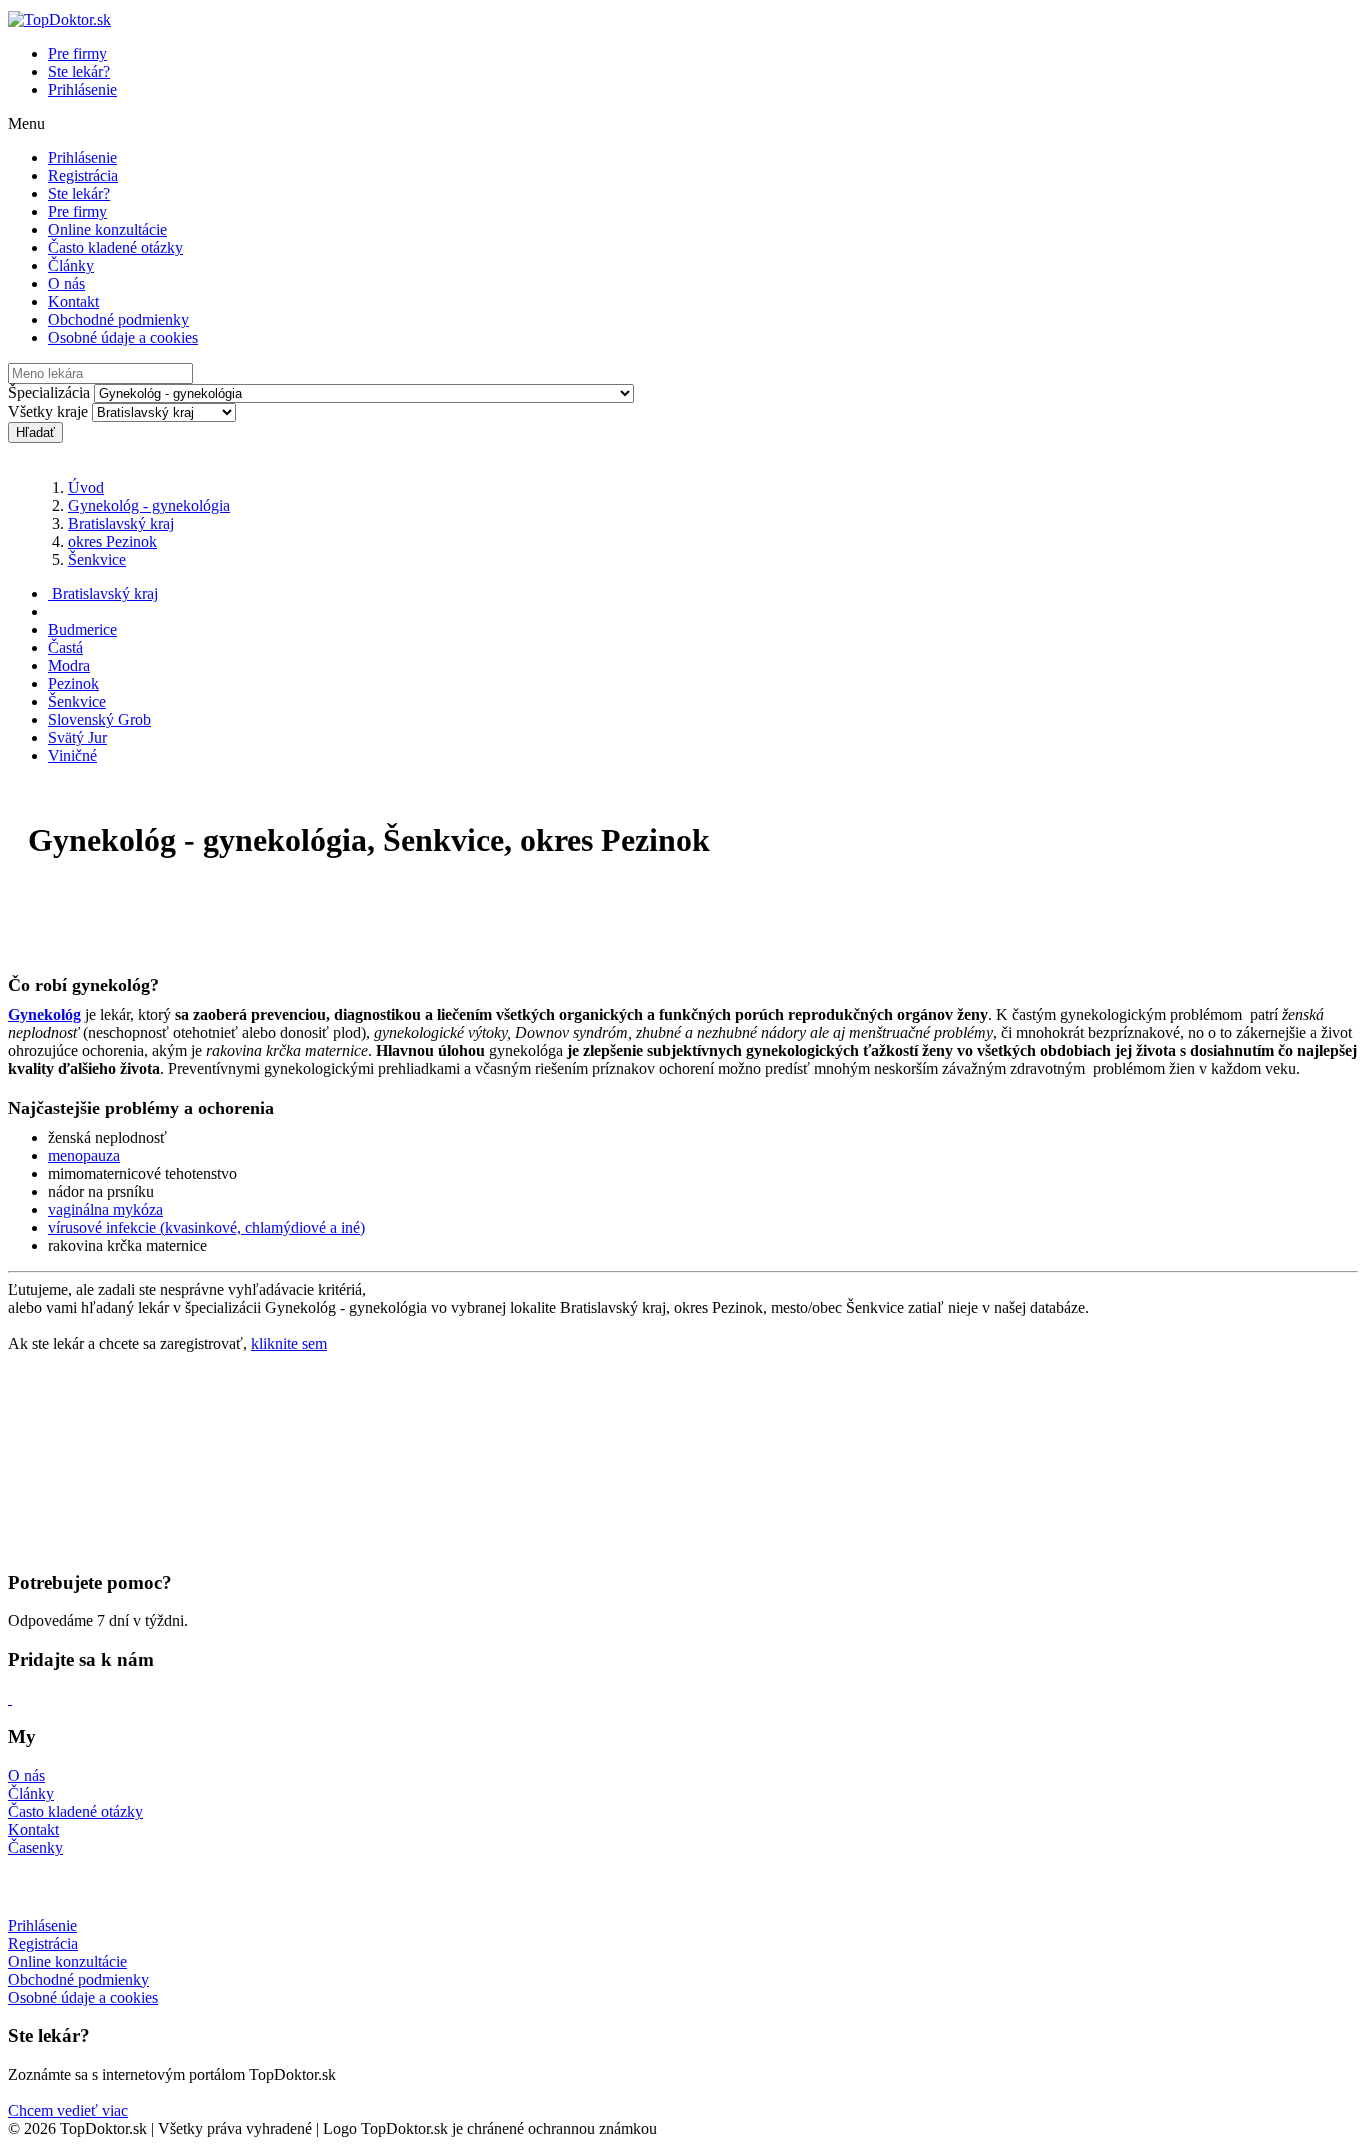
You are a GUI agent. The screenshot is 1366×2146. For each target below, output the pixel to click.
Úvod (86, 487)
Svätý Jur (77, 737)
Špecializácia (49, 392)
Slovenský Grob (99, 719)
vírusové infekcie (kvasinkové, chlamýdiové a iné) (206, 1227)
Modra (69, 665)
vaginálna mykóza (105, 1209)
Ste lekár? (79, 71)
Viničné (72, 755)
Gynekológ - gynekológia (149, 505)
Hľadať (35, 432)
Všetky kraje (48, 411)
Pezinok (73, 683)
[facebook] (10, 1698)
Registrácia (83, 175)
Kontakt (73, 301)
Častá (65, 647)
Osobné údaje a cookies (123, 337)
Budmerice (82, 629)
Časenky (35, 1847)
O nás (66, 283)
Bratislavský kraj (121, 523)
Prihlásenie (82, 89)
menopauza (84, 1155)
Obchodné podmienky (118, 319)
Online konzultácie (107, 229)
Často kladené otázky (115, 247)
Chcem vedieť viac (68, 2110)
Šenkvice (97, 559)
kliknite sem (289, 1343)
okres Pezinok (112, 541)
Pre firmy (77, 53)
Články (71, 265)
